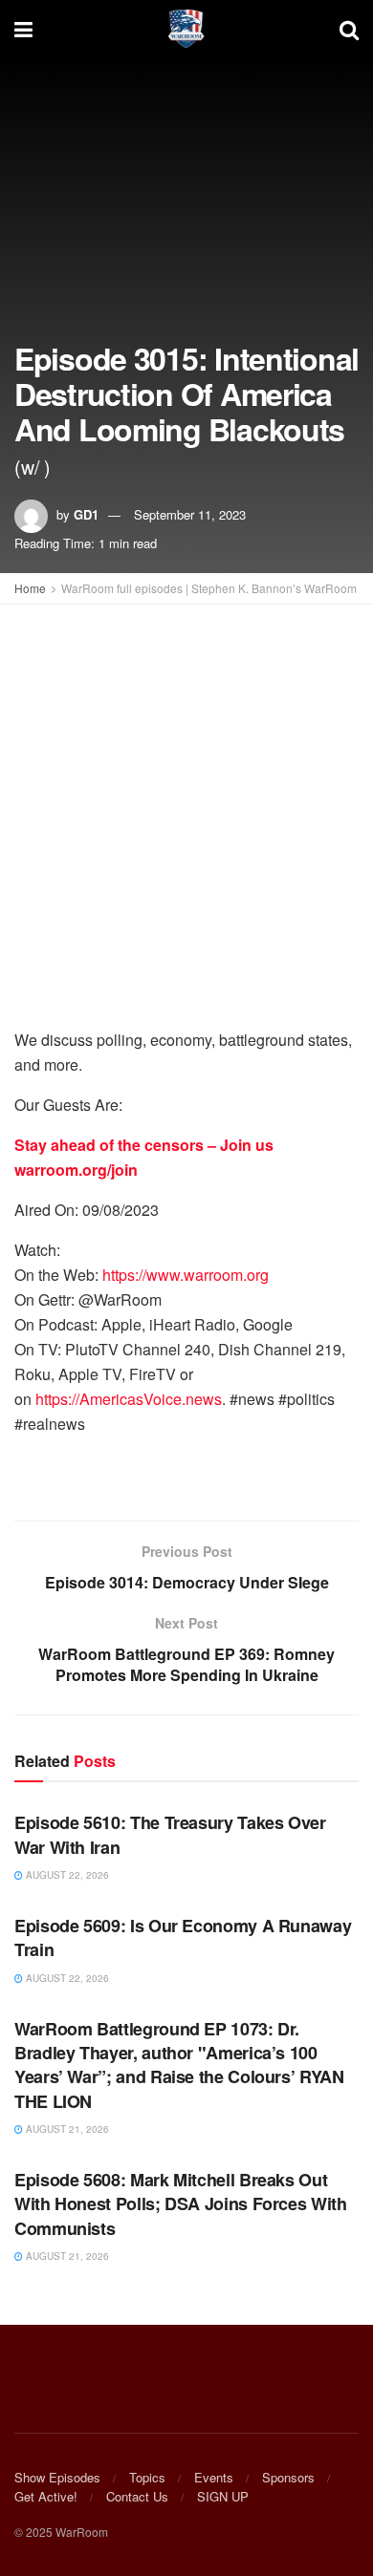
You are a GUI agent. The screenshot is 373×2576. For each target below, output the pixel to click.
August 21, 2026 (66, 2129)
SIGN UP (223, 2496)
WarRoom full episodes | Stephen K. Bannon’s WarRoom (209, 588)
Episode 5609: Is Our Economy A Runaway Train (183, 1937)
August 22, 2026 (66, 1875)
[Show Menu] (23, 29)
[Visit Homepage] (186, 29)
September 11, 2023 (190, 514)
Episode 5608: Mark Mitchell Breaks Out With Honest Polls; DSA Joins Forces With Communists (181, 2203)
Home (30, 588)
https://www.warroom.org (186, 1275)
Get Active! (46, 2496)
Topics (147, 2477)
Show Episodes (57, 2477)
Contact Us (137, 2496)
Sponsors (288, 2477)
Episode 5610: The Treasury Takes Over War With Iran (170, 1834)
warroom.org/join (76, 1170)
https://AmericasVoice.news (129, 1399)
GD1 (86, 514)
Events (214, 2477)
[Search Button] (349, 29)
